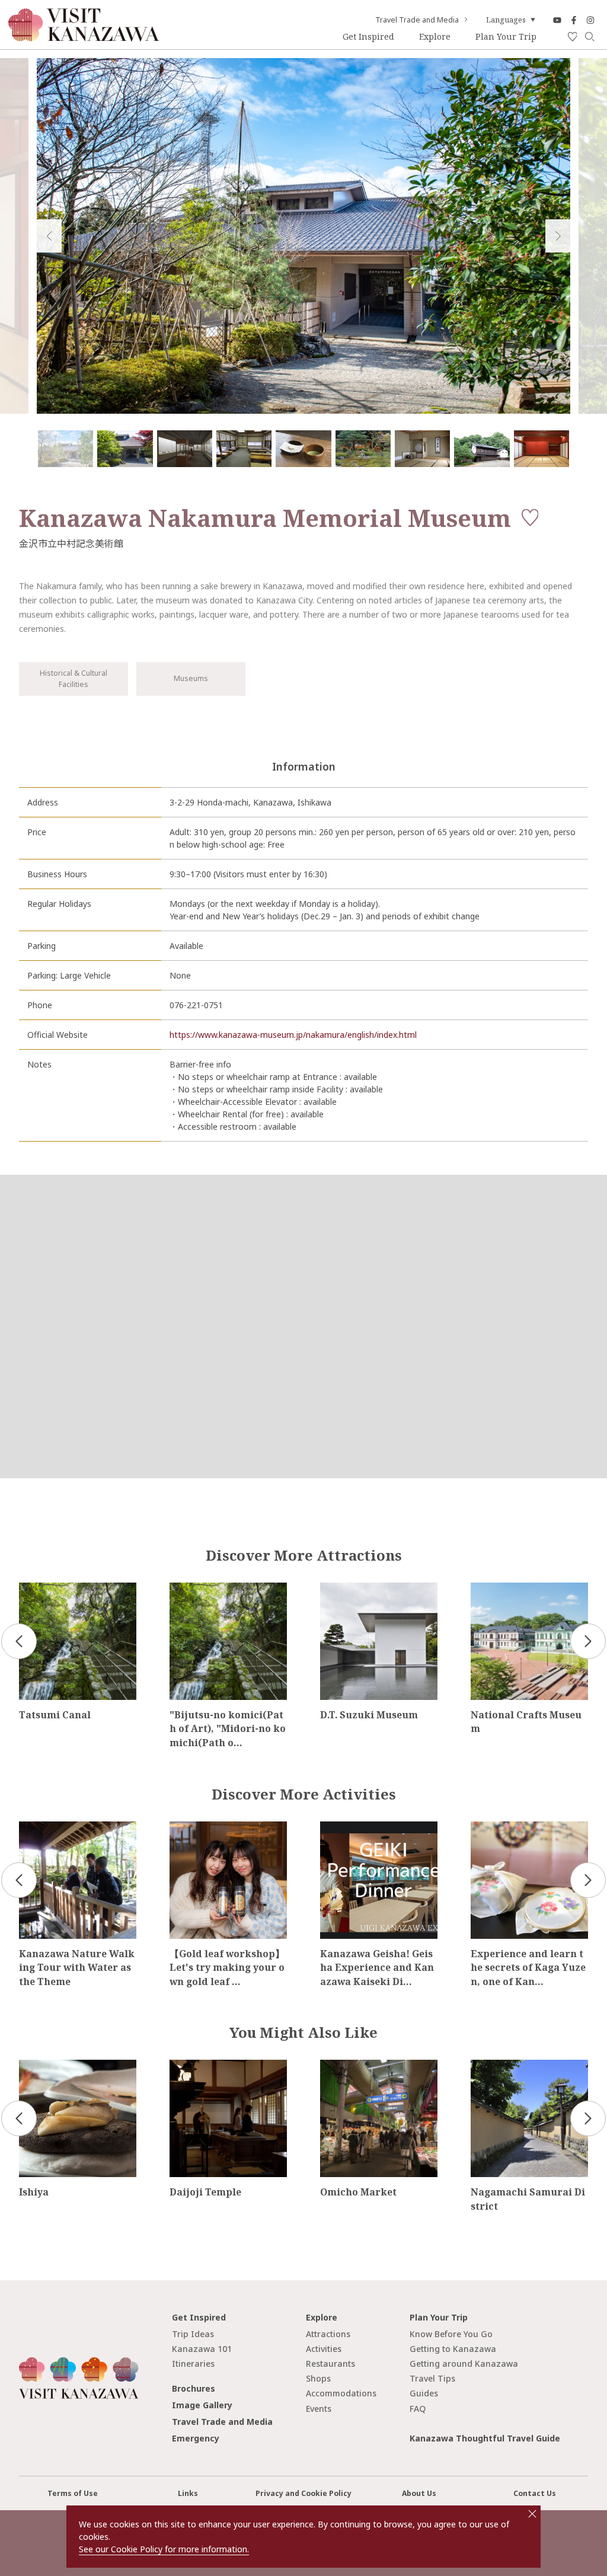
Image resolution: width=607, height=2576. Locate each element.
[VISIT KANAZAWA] (84, 37)
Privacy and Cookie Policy (303, 2493)
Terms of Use (73, 2493)
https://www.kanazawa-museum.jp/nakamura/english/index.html (293, 1035)
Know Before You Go (451, 2334)
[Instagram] (590, 20)
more (29, 1587)
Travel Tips (432, 2378)
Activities (324, 2349)
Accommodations (341, 2393)
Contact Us (535, 2493)
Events (319, 2409)
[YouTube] (557, 20)
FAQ (418, 2409)
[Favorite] (573, 37)
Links (188, 2493)
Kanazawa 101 (202, 2349)
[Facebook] (574, 20)
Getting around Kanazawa (464, 2364)
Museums (191, 678)
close (532, 2514)
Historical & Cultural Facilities (74, 678)
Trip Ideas (193, 2334)
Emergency (196, 2438)
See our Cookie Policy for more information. (164, 2549)
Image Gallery (202, 2405)
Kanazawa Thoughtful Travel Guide (485, 2438)
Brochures (194, 2388)
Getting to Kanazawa (453, 2349)
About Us (419, 2493)
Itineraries (193, 2364)
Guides (424, 2393)
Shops (318, 2378)
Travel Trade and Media (417, 20)
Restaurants (330, 2364)
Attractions (328, 2334)
